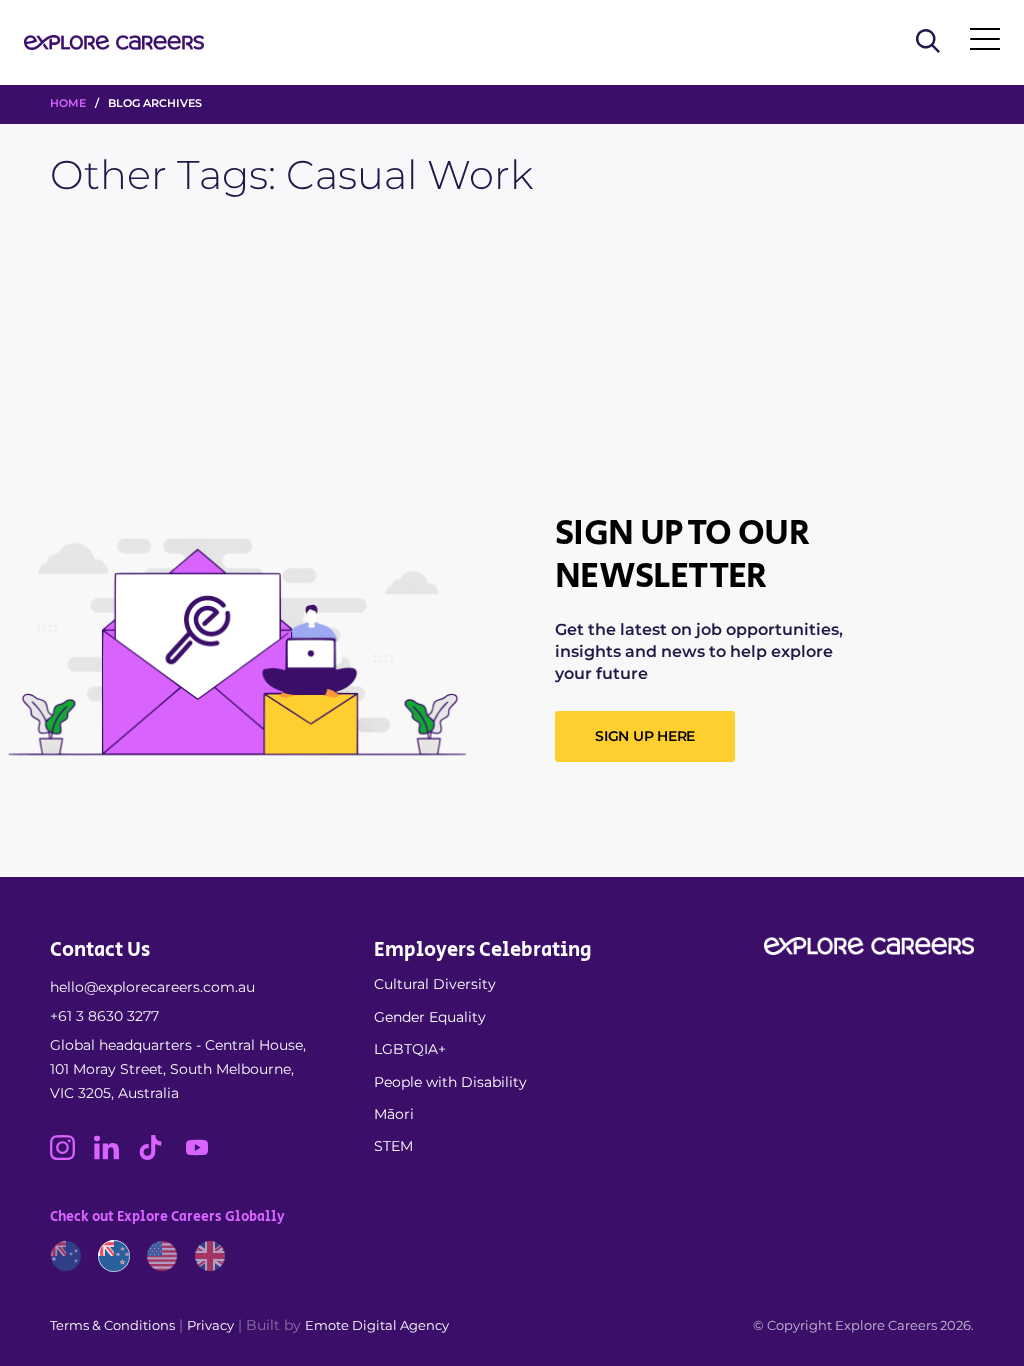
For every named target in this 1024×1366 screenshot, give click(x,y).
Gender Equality (430, 1017)
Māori (394, 1114)
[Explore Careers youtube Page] (204, 1155)
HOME (68, 103)
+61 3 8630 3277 (104, 1016)
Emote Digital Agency (377, 1325)
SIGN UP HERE (645, 736)
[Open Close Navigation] (985, 43)
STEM (393, 1146)
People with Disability (450, 1082)
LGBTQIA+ (410, 1049)
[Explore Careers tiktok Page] (160, 1155)
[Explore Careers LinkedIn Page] (116, 1155)
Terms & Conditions (112, 1325)
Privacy (210, 1325)
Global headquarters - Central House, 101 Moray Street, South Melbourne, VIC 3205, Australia (178, 1069)
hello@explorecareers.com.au (152, 987)
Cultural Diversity (435, 984)
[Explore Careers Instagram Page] (72, 1155)
